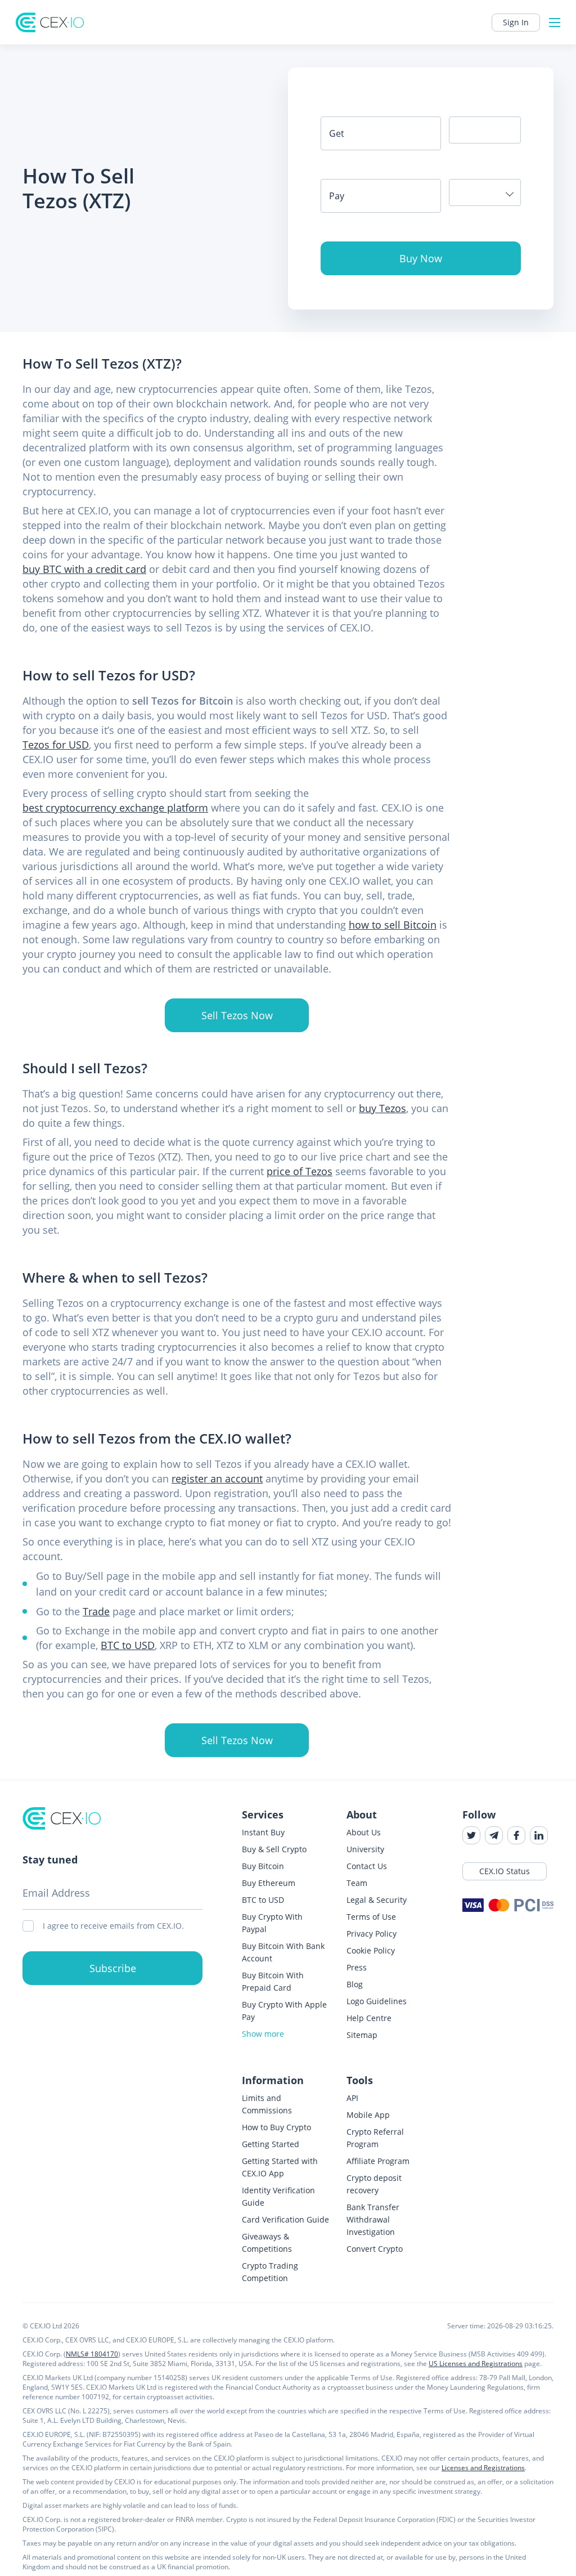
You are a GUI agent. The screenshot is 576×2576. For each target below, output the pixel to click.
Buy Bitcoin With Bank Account (283, 1952)
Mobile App (368, 2115)
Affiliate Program (378, 2161)
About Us (364, 1832)
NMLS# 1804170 (92, 2354)
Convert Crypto (375, 2249)
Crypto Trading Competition (270, 2272)
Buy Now (421, 258)
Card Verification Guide (285, 2219)
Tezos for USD (56, 745)
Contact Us (367, 1866)
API (352, 2098)
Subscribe (113, 1968)
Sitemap (362, 2035)
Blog (355, 1984)
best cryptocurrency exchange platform (115, 808)
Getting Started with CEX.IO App (280, 2167)
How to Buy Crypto (276, 2127)
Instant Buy (263, 1832)
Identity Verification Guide (278, 2196)
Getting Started (271, 2144)
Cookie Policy (371, 1950)
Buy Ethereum (269, 1883)
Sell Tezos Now (237, 1015)
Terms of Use (371, 1917)
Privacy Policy (372, 1934)
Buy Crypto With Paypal (272, 1923)
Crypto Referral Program (375, 2138)
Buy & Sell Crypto (274, 1849)
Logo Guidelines (377, 2001)
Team (357, 1883)
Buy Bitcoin (263, 1866)
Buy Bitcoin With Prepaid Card (273, 1981)
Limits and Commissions (267, 2104)
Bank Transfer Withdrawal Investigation (373, 2219)
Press (357, 1967)
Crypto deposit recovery (374, 2184)
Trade (96, 1611)
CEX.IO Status (505, 1871)
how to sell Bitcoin (393, 925)
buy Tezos (382, 1108)
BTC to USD (128, 1645)
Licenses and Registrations (483, 2468)
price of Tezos (300, 1171)
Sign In (516, 22)
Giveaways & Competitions (267, 2243)
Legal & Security (377, 1900)
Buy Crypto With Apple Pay (284, 2011)
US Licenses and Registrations (476, 2364)
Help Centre (369, 2018)
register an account (217, 1479)
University (365, 1849)
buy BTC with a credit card (84, 569)
